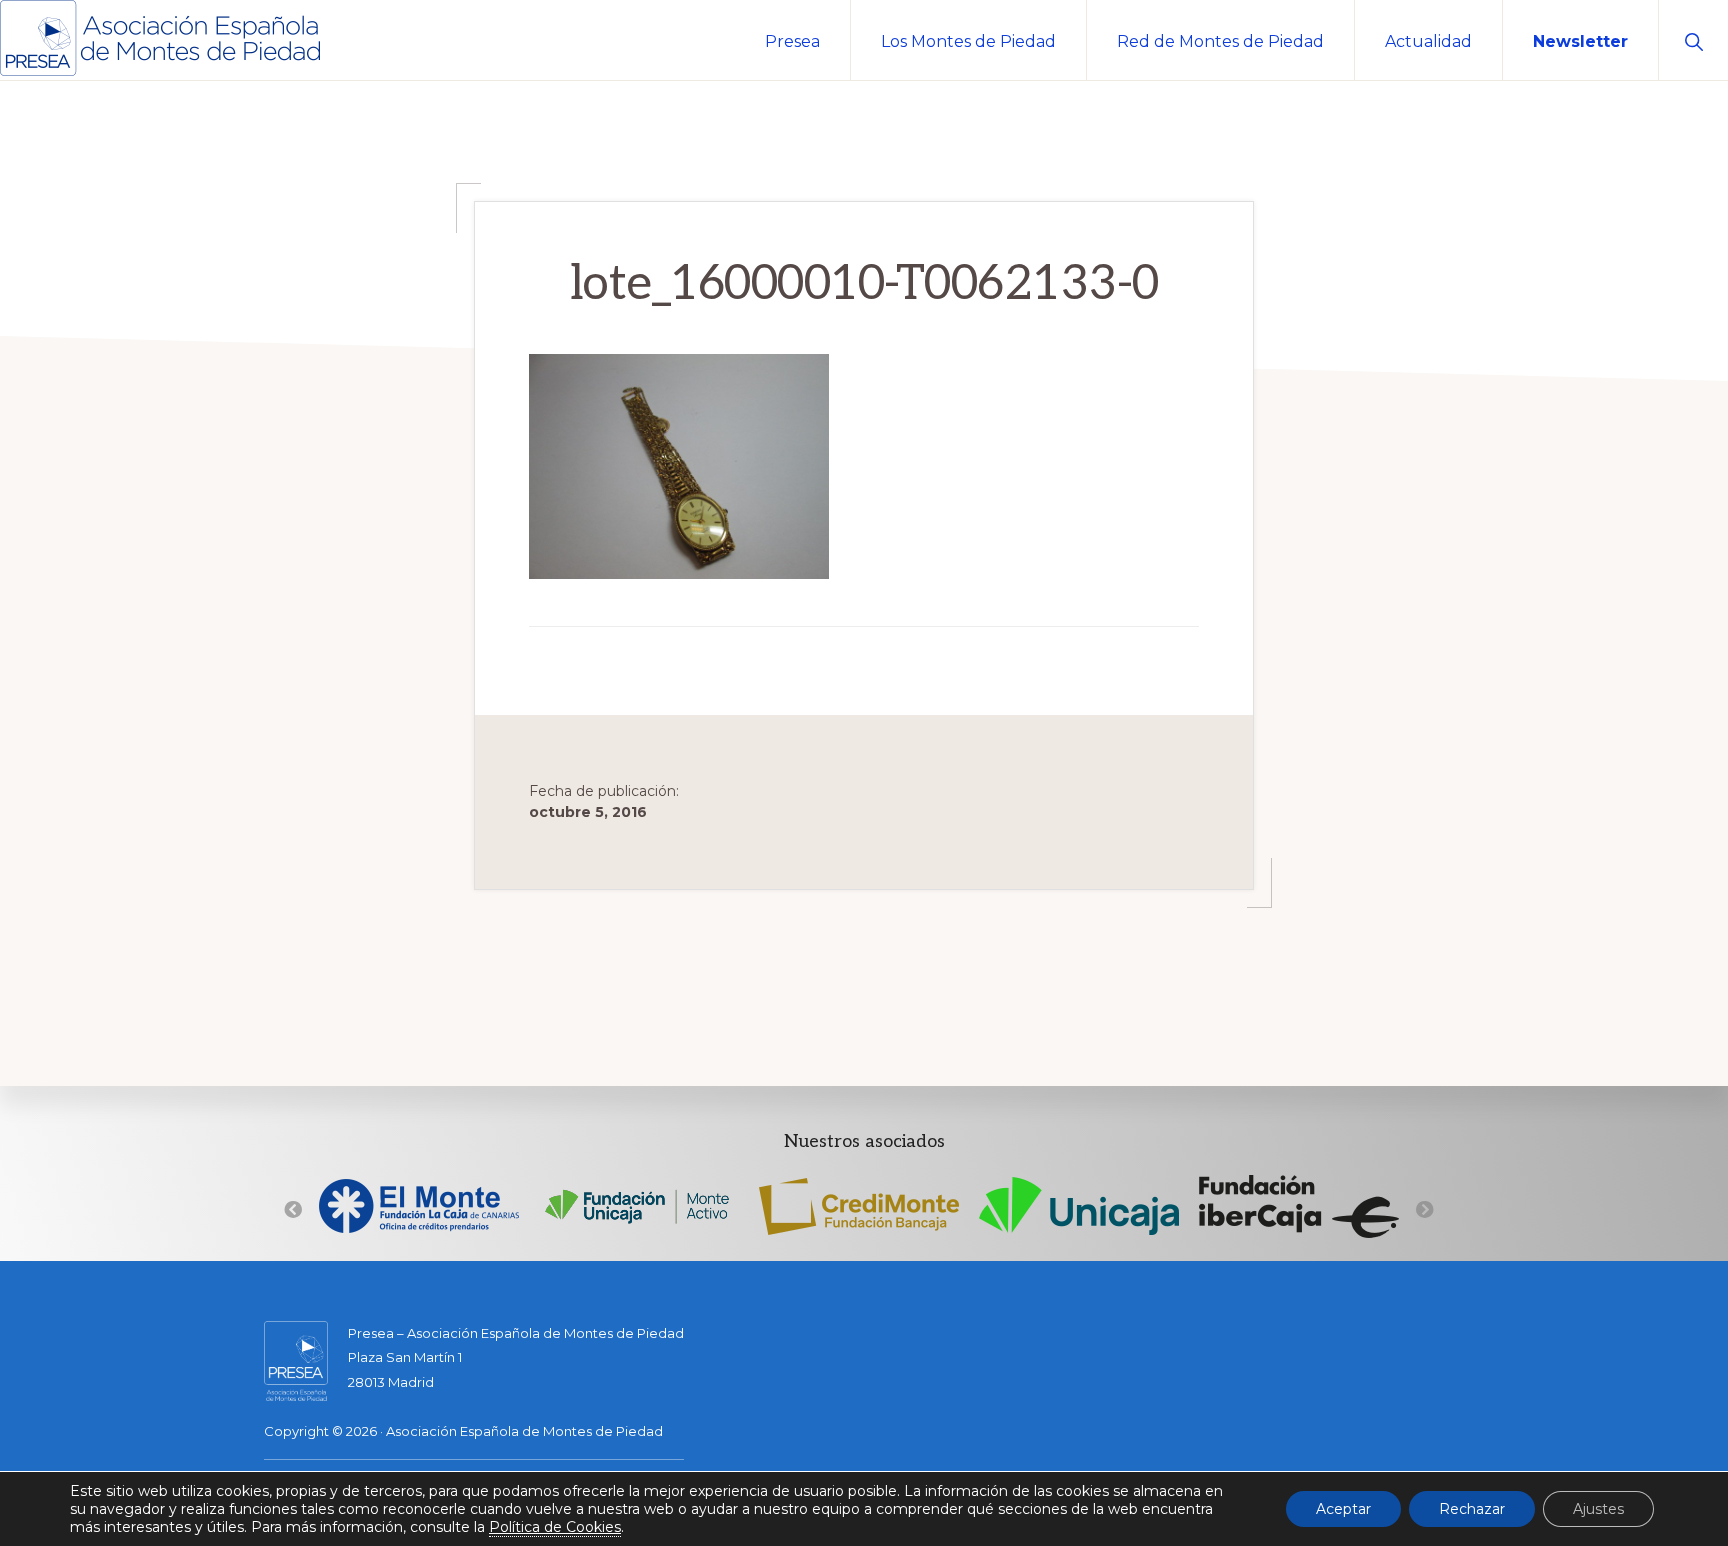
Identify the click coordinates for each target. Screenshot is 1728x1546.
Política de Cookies (555, 1527)
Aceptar (1343, 1509)
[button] (1693, 40)
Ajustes (1598, 1509)
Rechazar (1472, 1509)
